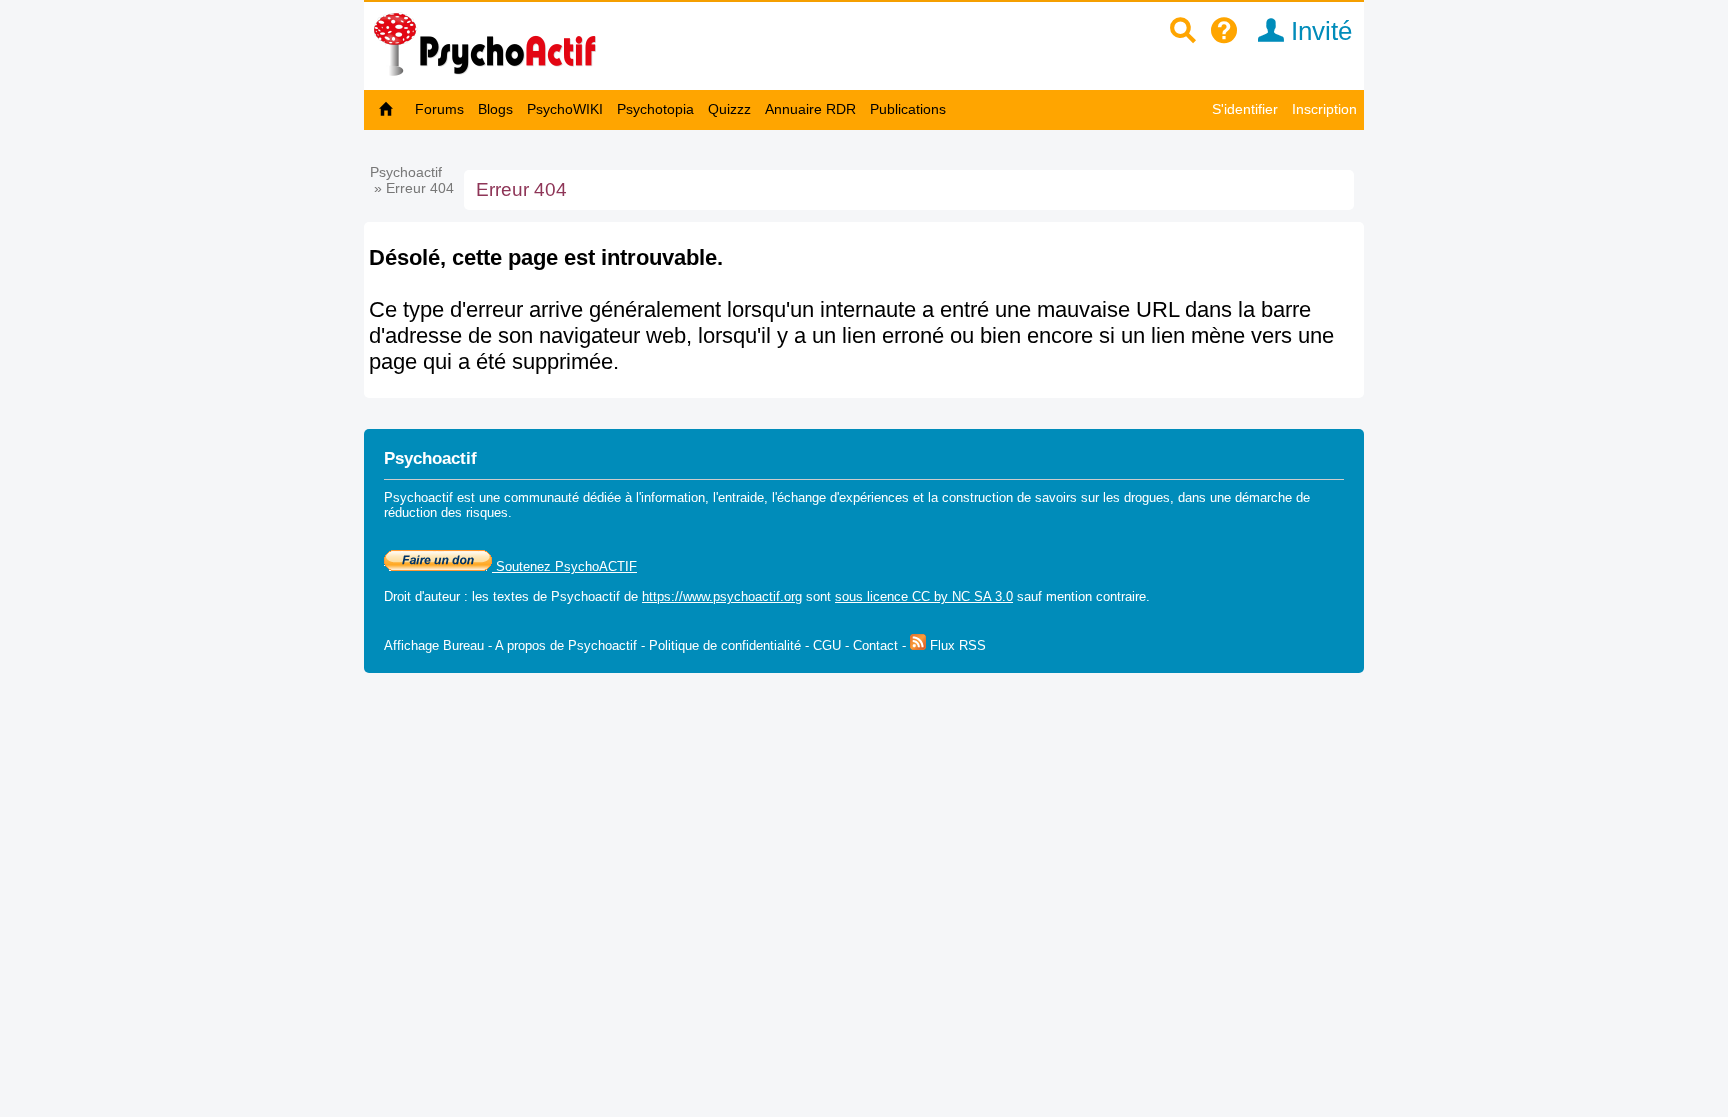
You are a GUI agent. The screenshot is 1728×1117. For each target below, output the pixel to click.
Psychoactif (406, 172)
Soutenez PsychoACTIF (564, 566)
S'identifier (1245, 109)
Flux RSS (956, 645)
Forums (439, 109)
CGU (827, 645)
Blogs (495, 109)
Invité (1318, 31)
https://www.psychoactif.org (722, 596)
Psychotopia (655, 109)
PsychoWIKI (565, 109)
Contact (875, 645)
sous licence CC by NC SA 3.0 (924, 596)
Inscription (1324, 109)
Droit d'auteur (422, 596)
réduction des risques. (448, 512)
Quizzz (729, 109)
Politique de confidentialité (725, 645)
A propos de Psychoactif (566, 645)
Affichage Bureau (434, 645)
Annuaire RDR (810, 109)
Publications (908, 109)
